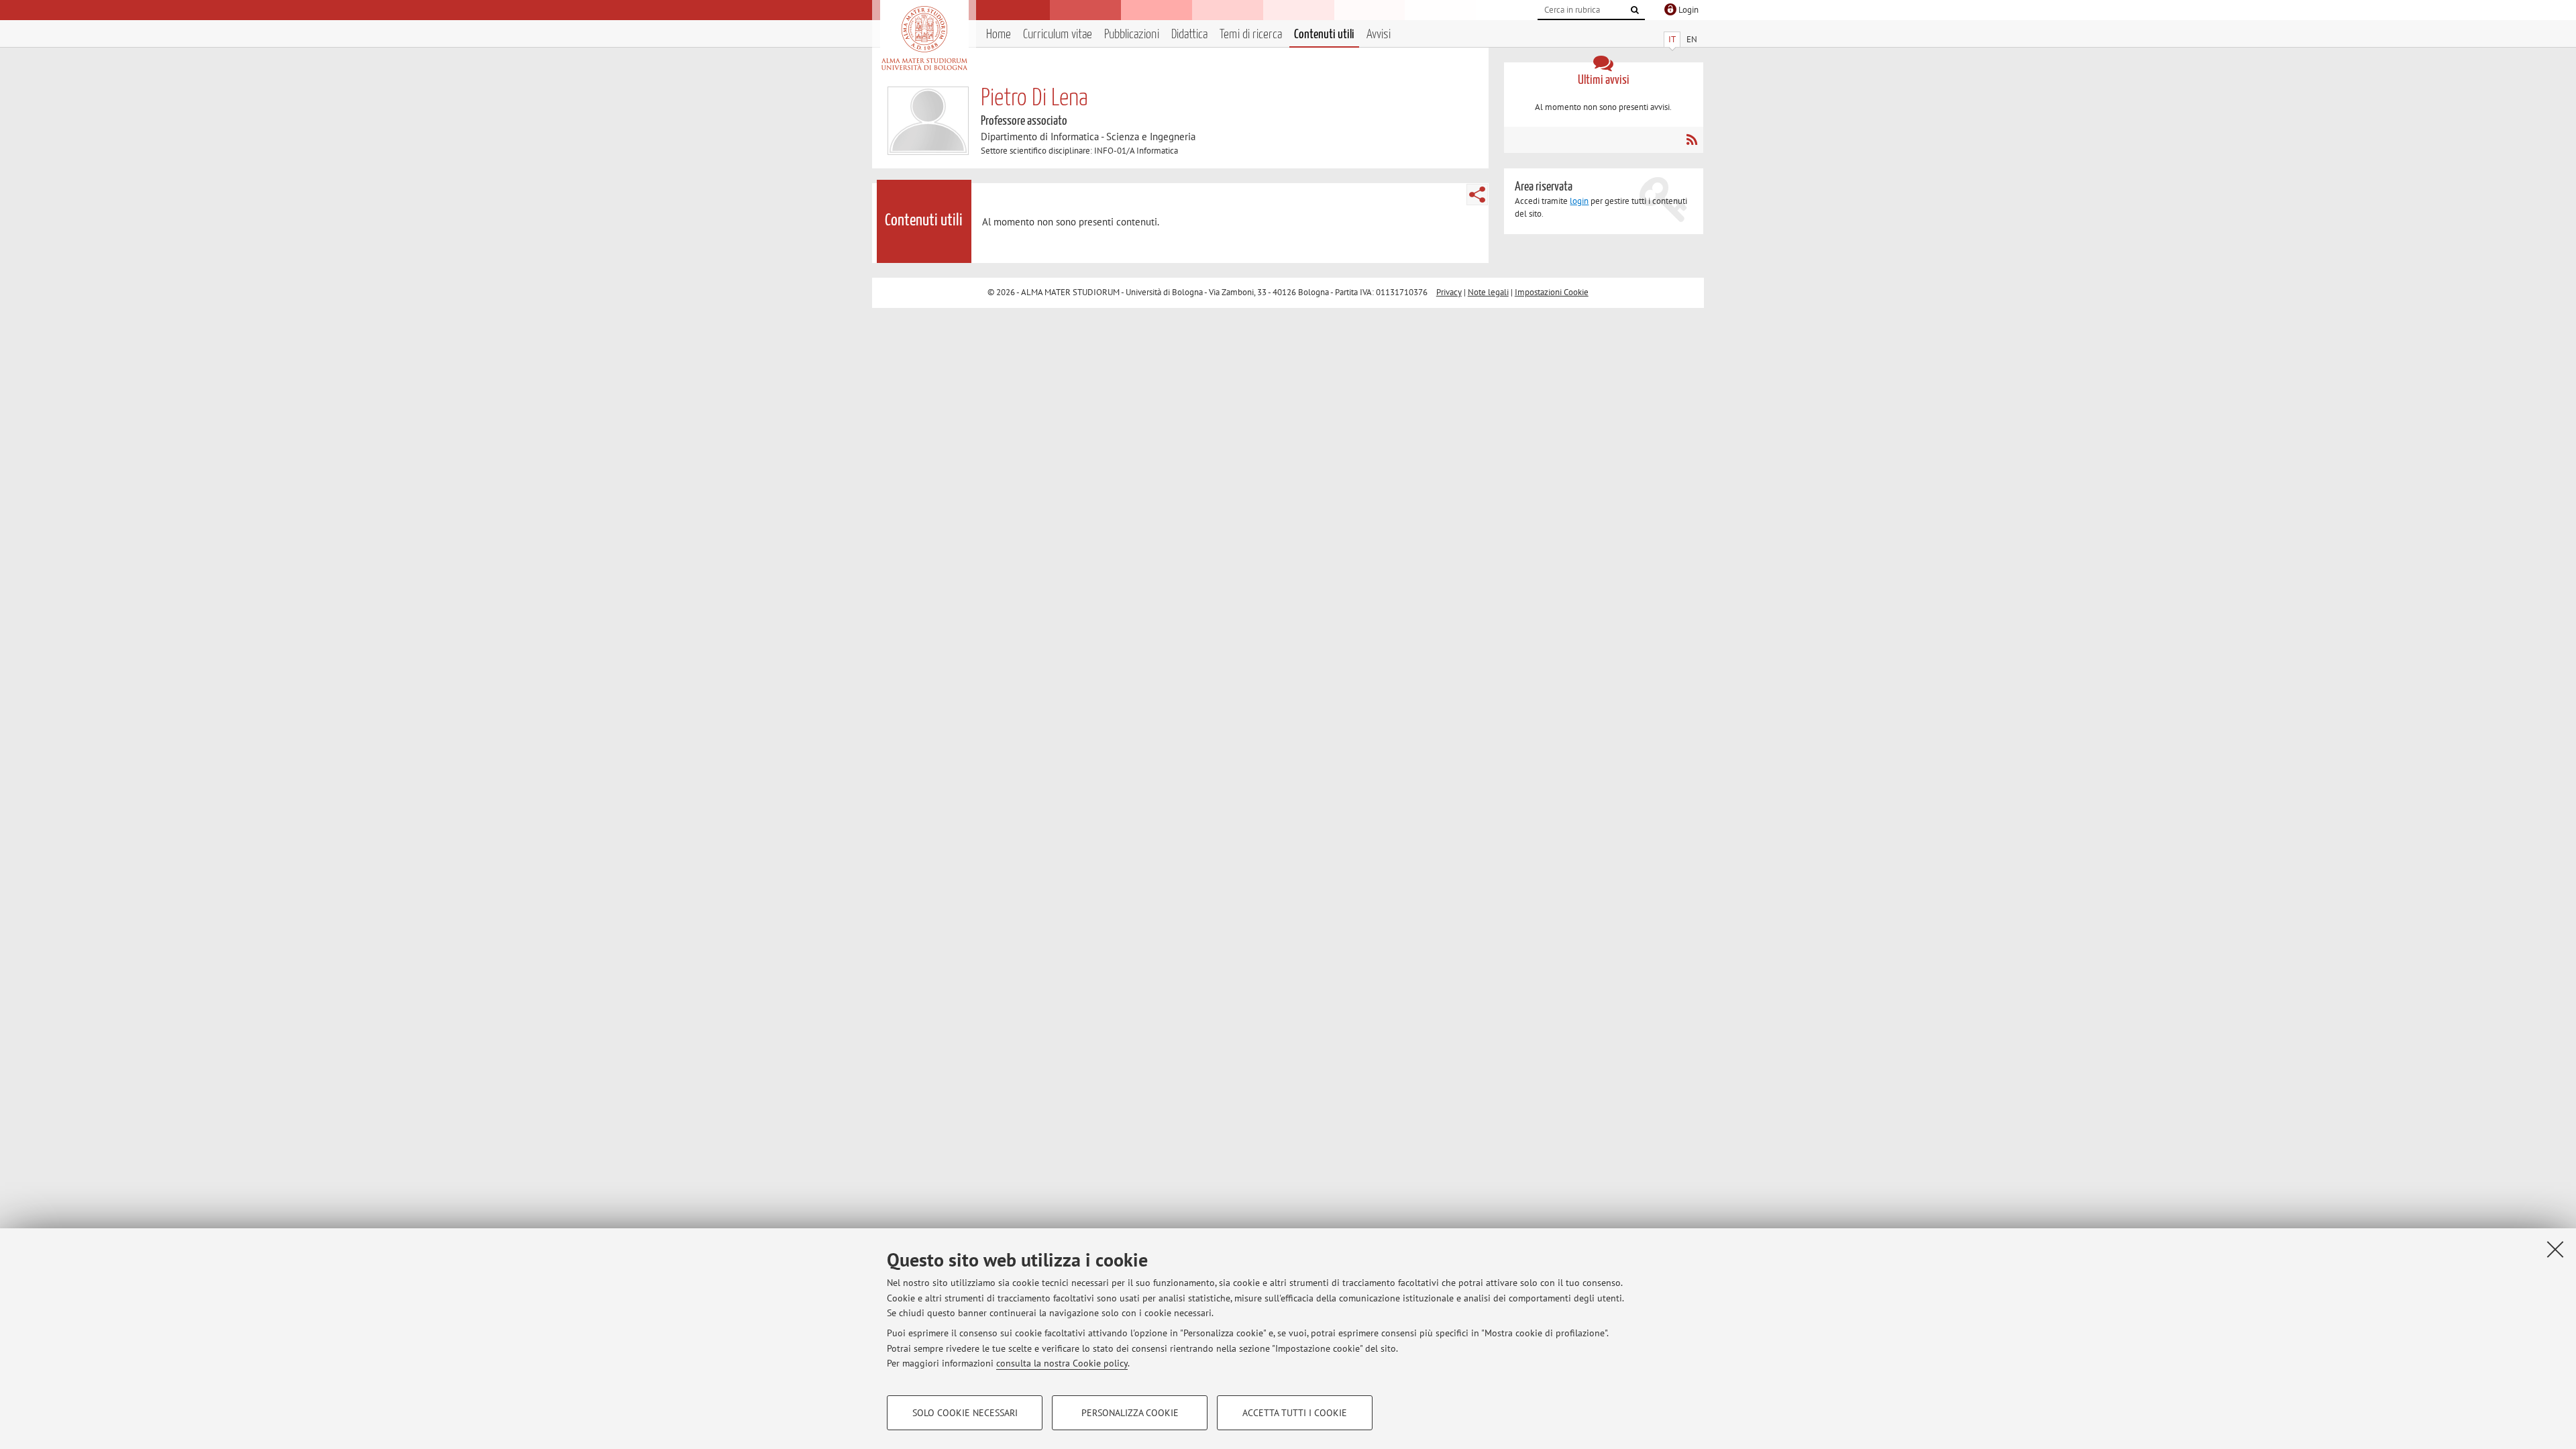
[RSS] (1692, 140)
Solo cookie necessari (965, 1413)
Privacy (1449, 292)
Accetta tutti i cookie (1295, 1413)
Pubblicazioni (1132, 35)
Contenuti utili (1324, 35)
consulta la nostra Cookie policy (1062, 1363)
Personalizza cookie (1130, 1413)
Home (999, 35)
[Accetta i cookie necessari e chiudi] (2555, 1249)
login (1579, 201)
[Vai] (1635, 10)
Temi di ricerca (1251, 35)
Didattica (1189, 35)
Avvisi (1379, 35)
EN (1692, 39)
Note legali (1488, 292)
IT (1672, 39)
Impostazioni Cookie (1552, 292)
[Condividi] (1477, 195)
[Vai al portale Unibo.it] (924, 38)
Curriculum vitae (1058, 35)
